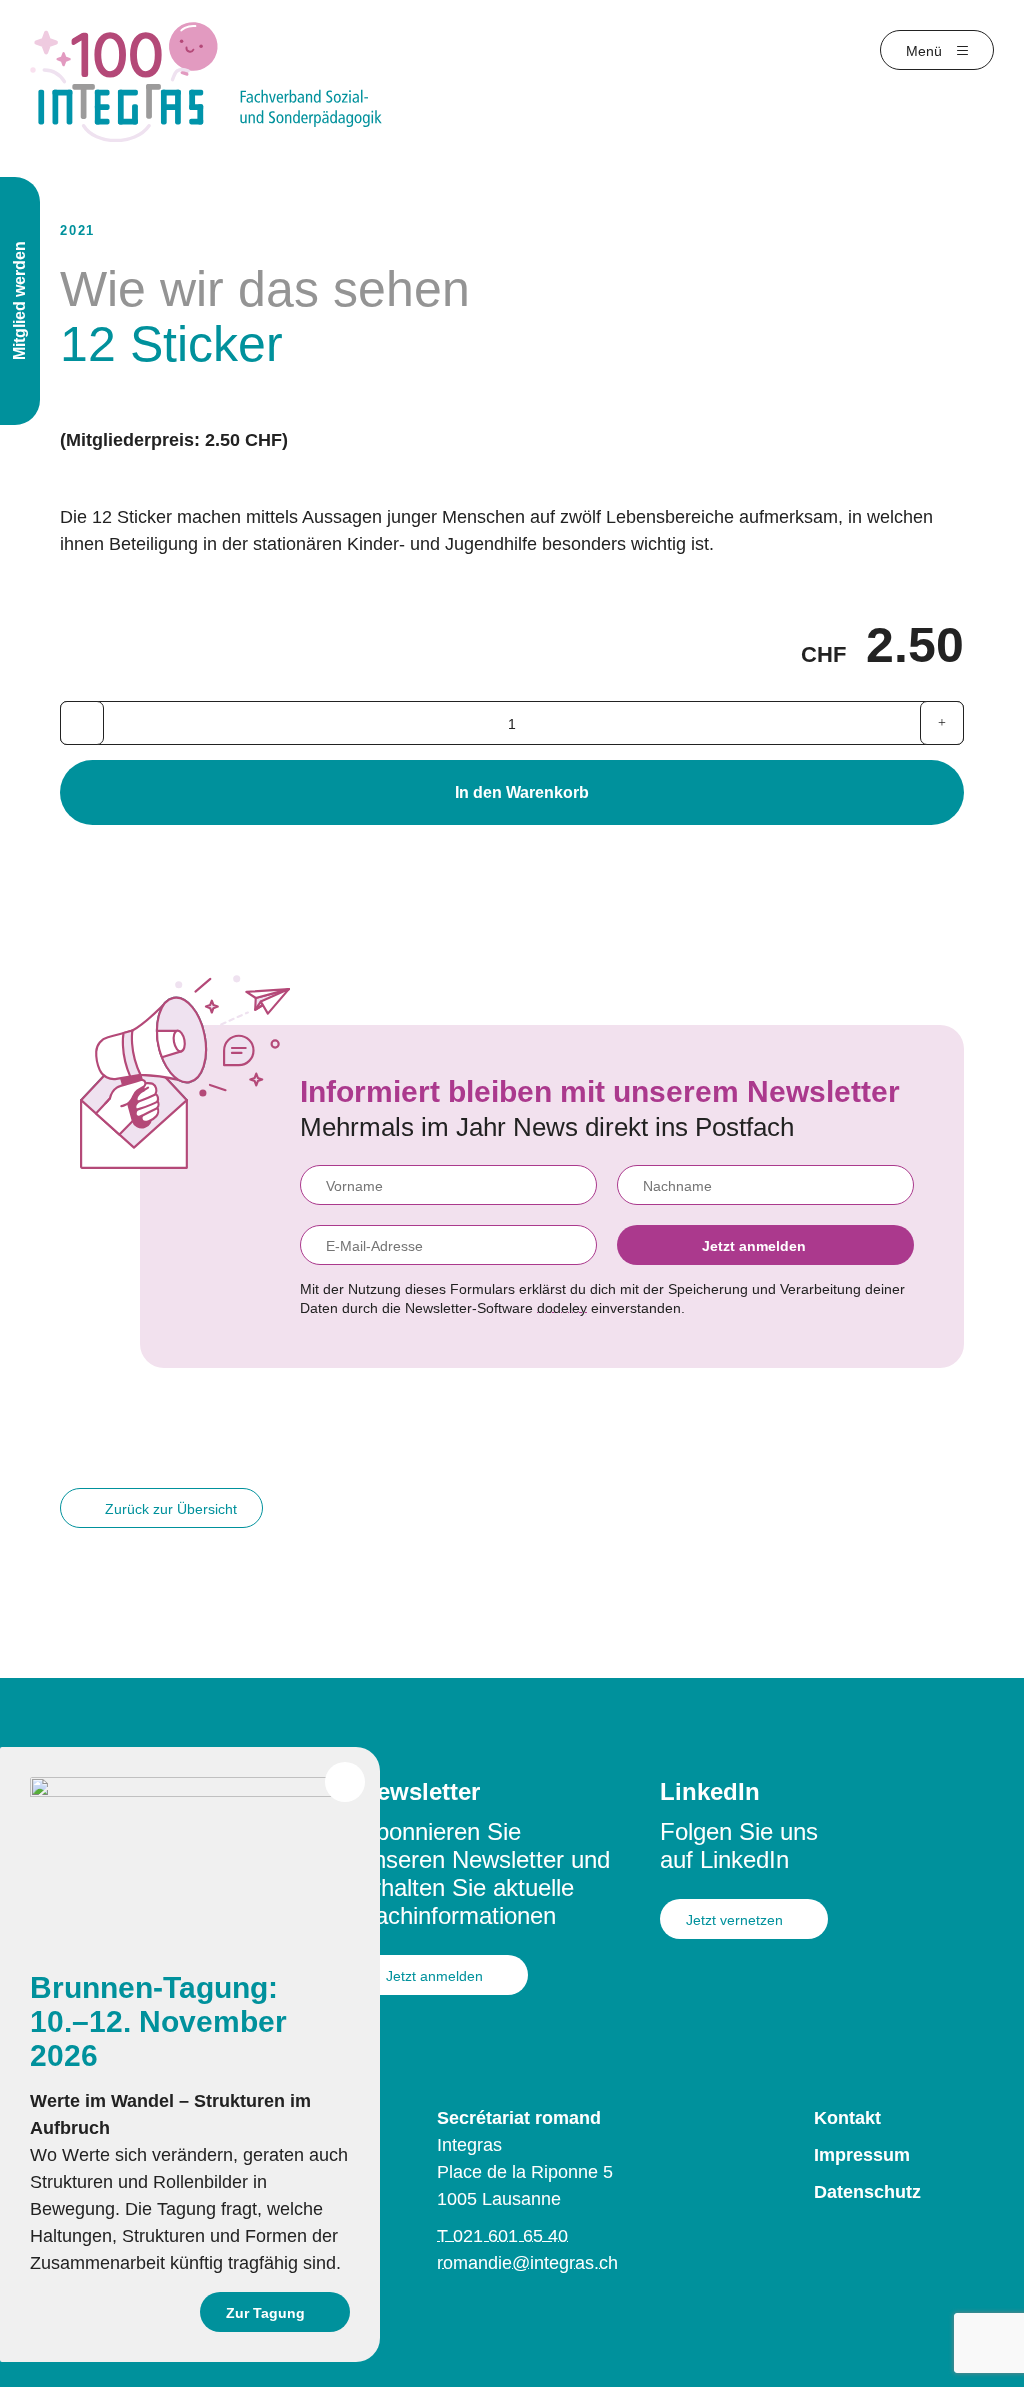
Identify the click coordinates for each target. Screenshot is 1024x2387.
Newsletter (420, 1791)
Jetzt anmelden (754, 1246)
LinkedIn (710, 1791)
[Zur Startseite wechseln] (206, 81)
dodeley (562, 1308)
